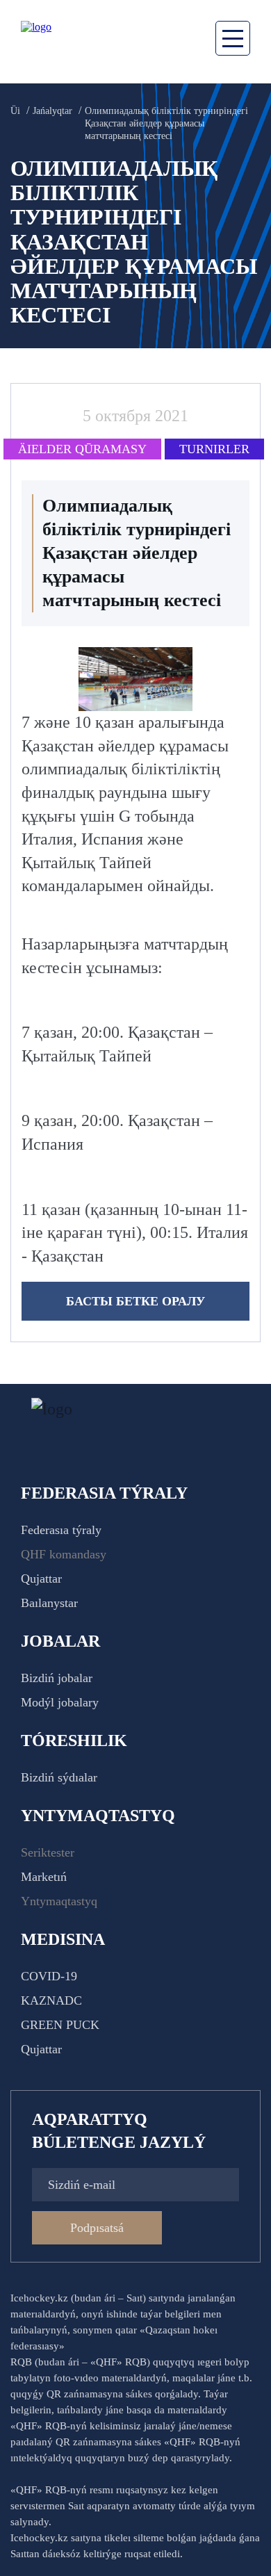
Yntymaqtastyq (59, 1901)
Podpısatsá (97, 2228)
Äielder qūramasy (82, 449)
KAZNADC (51, 2000)
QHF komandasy (64, 1554)
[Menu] (233, 38)
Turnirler (214, 449)
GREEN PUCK (60, 2025)
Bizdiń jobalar (57, 1678)
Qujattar (41, 1579)
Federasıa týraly (61, 1530)
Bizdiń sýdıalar (59, 1777)
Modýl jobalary (60, 1702)
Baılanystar (49, 1603)
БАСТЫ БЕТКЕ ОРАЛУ (135, 1301)
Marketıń (44, 1877)
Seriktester (48, 1852)
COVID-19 (49, 1976)
